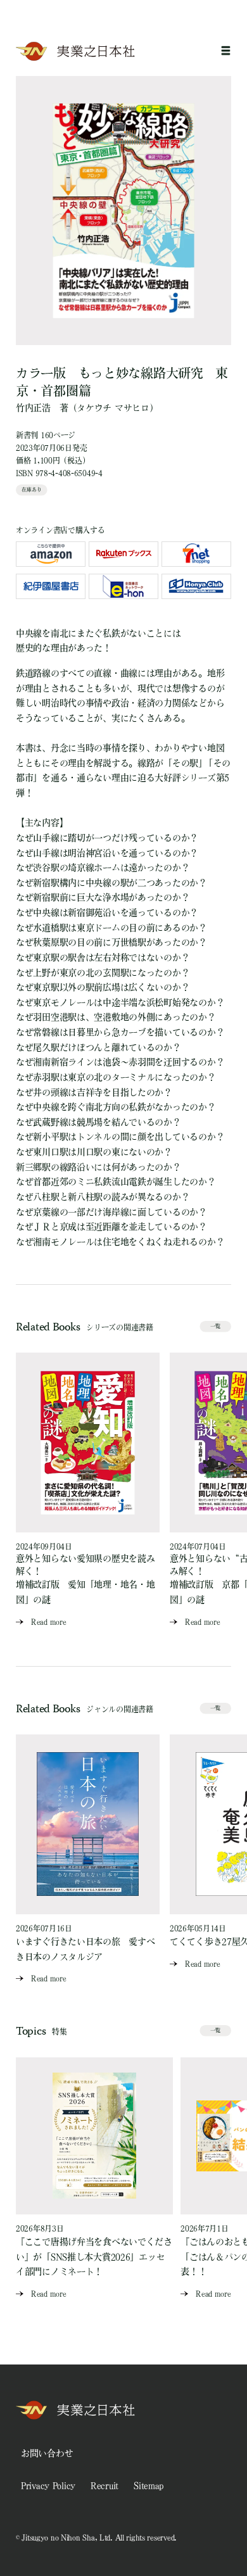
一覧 (215, 1326)
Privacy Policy (48, 2485)
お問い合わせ (47, 2453)
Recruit (104, 2485)
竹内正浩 (33, 408)
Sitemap (149, 2485)
